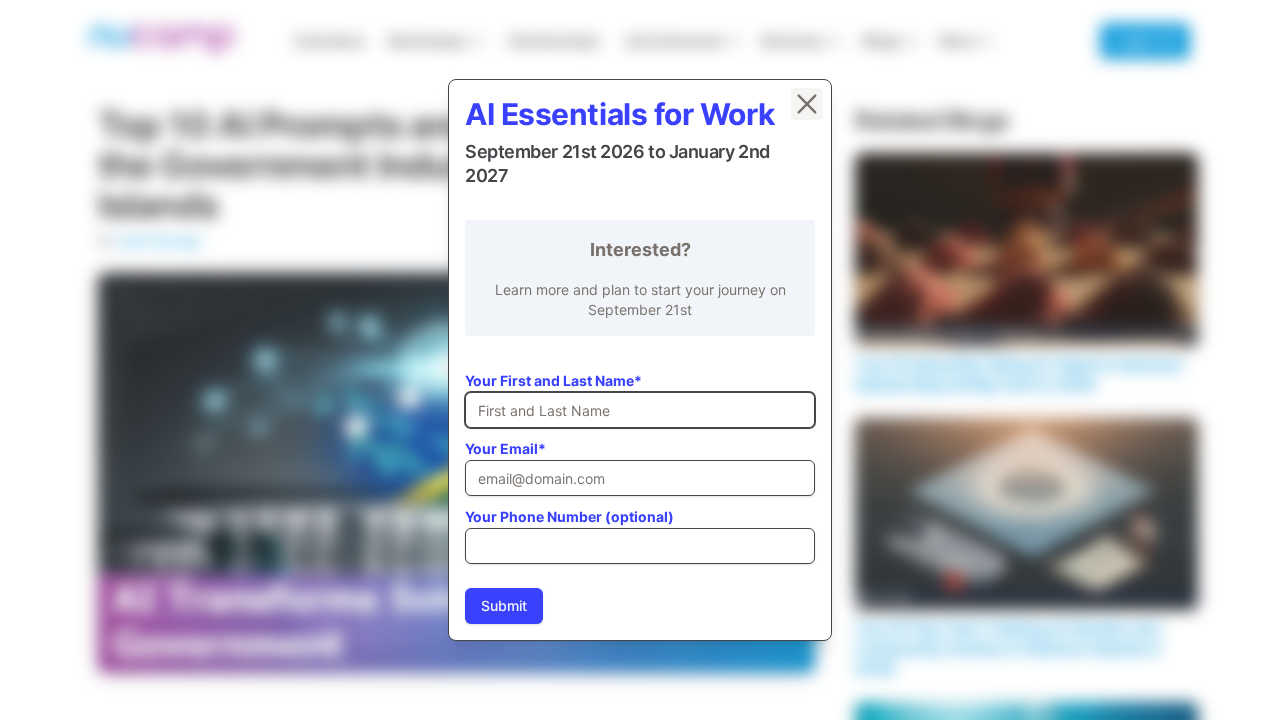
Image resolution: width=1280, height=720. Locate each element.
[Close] (807, 104)
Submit (504, 605)
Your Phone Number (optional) (569, 516)
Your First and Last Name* (553, 380)
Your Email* (505, 448)
